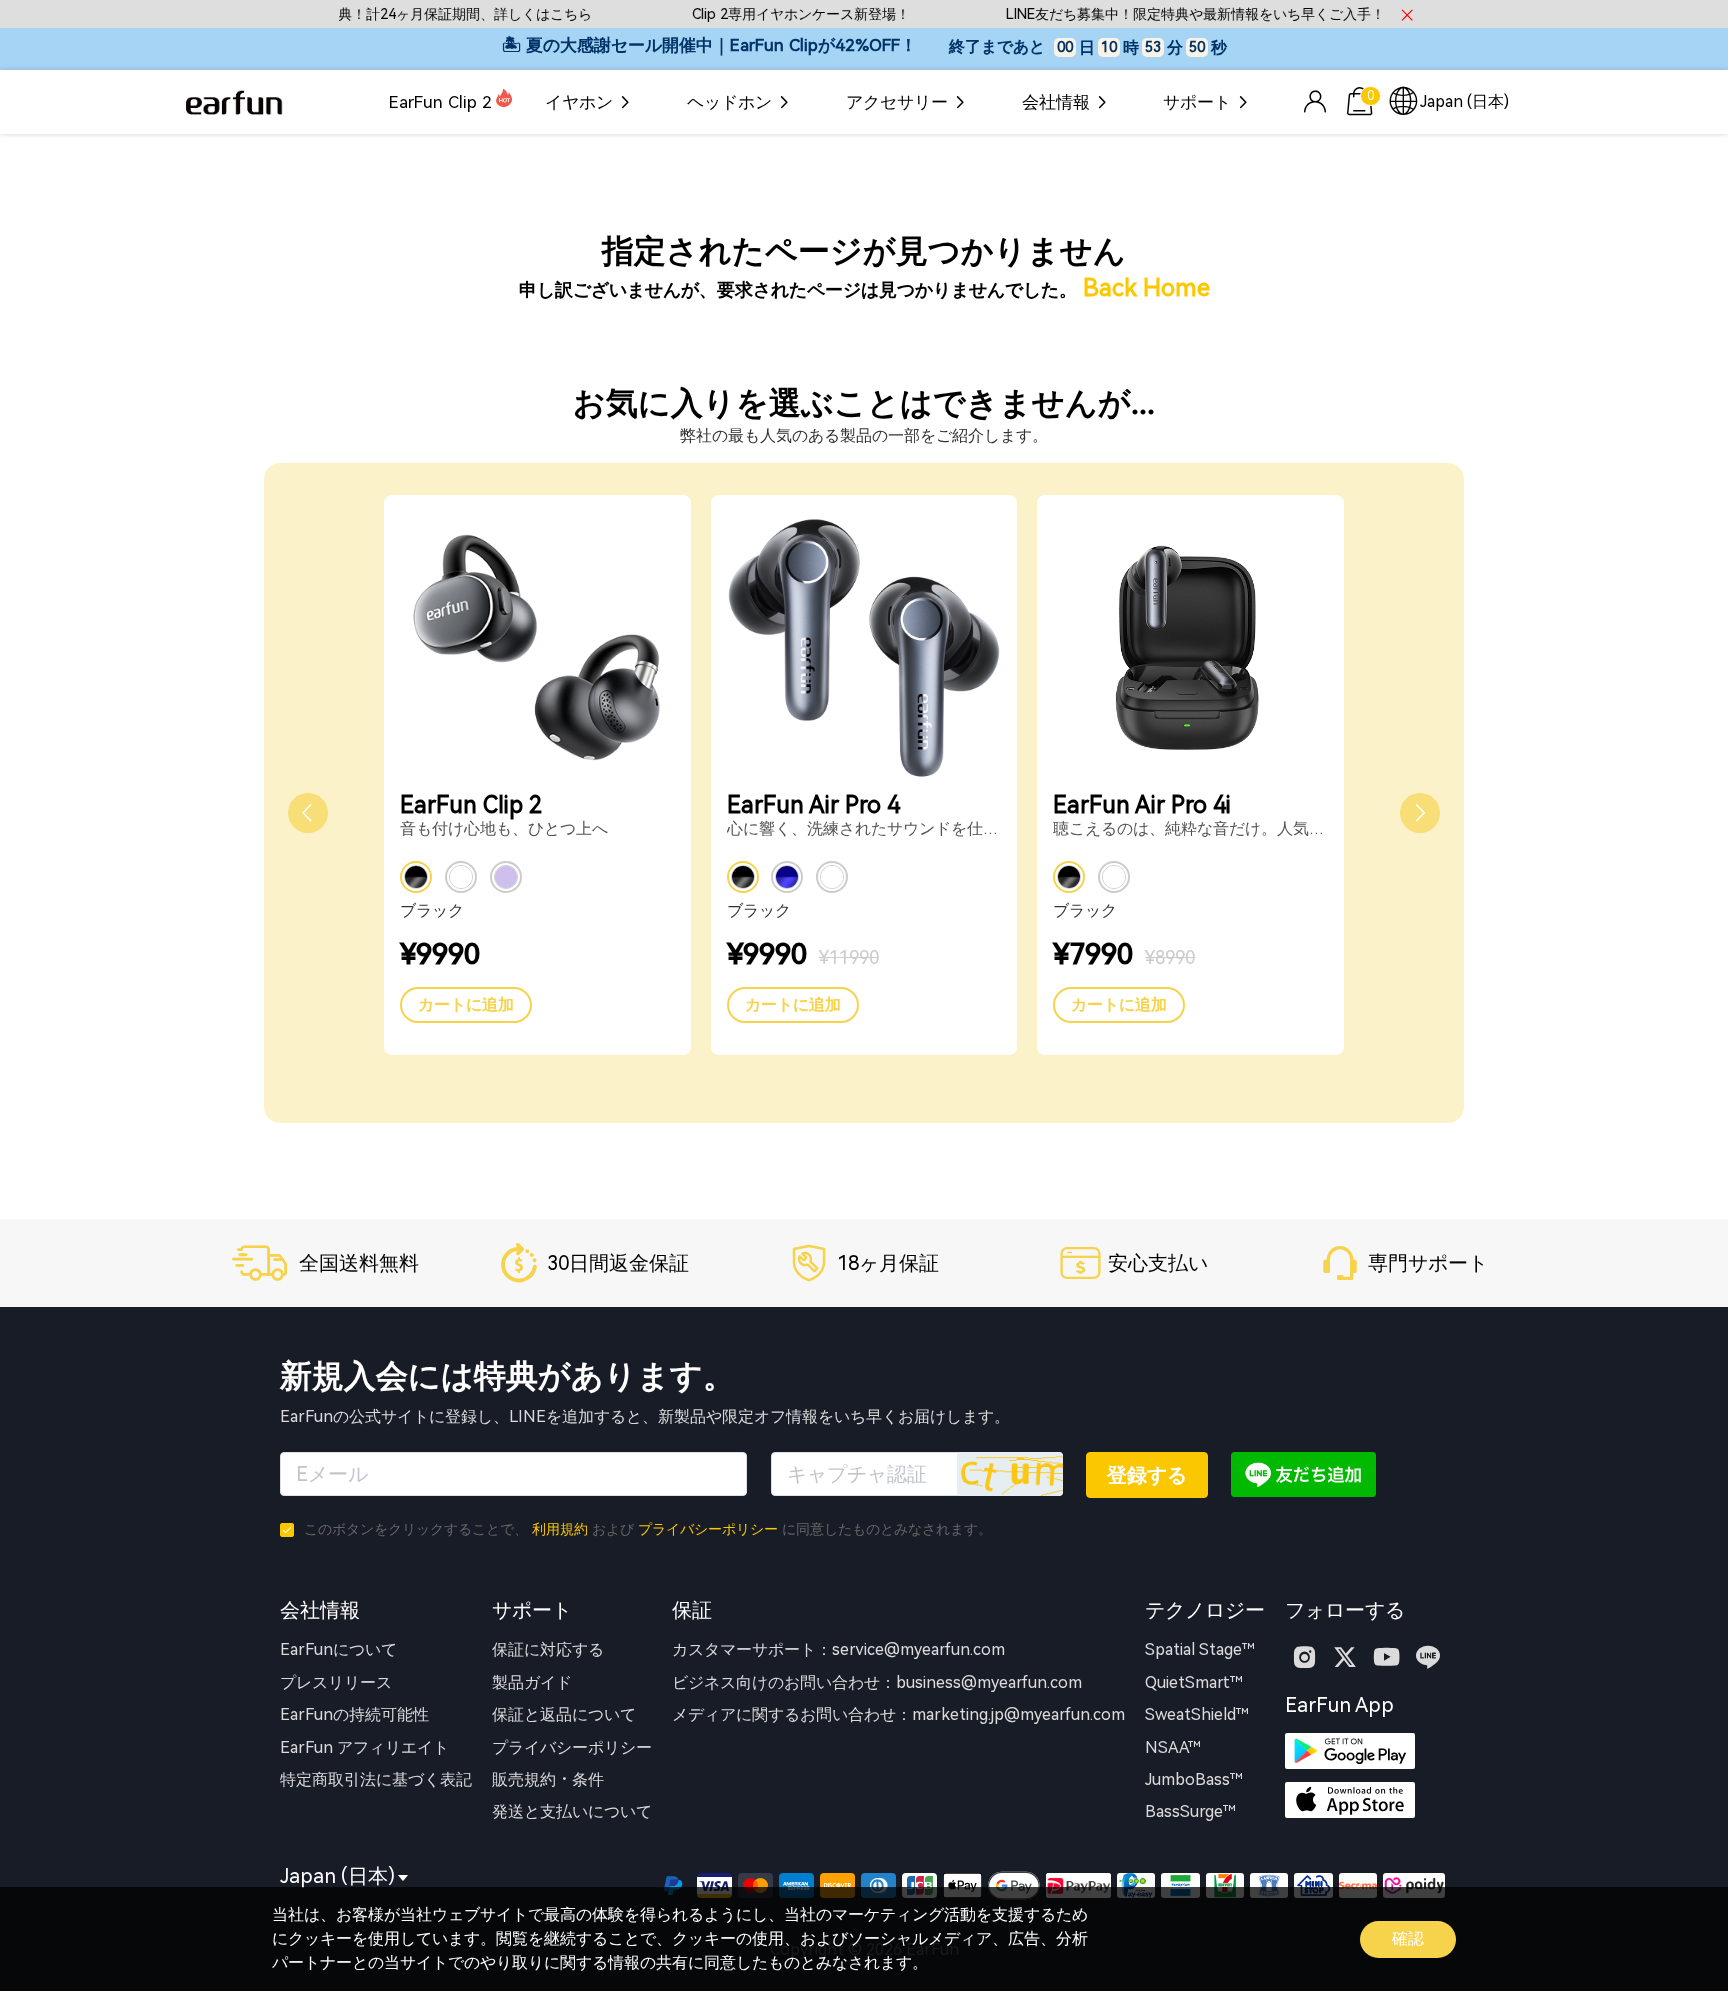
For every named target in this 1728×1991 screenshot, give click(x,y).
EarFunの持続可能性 (354, 1714)
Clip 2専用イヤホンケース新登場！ (773, 14)
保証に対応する (548, 1649)
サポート (1197, 102)
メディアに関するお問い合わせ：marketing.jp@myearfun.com (898, 1714)
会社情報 (1056, 102)
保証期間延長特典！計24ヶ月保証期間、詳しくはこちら (388, 14)
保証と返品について (564, 1714)
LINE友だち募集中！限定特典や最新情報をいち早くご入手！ (1167, 14)
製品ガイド (532, 1682)
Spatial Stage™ (1200, 1649)
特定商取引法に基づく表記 (376, 1779)
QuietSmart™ (1194, 1682)
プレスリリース (336, 1682)
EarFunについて (338, 1649)
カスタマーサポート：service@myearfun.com (838, 1649)
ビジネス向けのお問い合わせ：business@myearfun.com (877, 1682)
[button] (308, 813)
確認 (1408, 1938)
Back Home (1146, 288)
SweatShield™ (1197, 1714)
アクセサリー (897, 102)
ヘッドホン (729, 102)
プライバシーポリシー (708, 1529)
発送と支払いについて (572, 1811)
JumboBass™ (1194, 1779)
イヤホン (579, 102)
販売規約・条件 (548, 1779)
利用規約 (560, 1529)
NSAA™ (1173, 1747)
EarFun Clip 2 (440, 102)
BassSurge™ (1190, 1811)
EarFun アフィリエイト (364, 1747)
